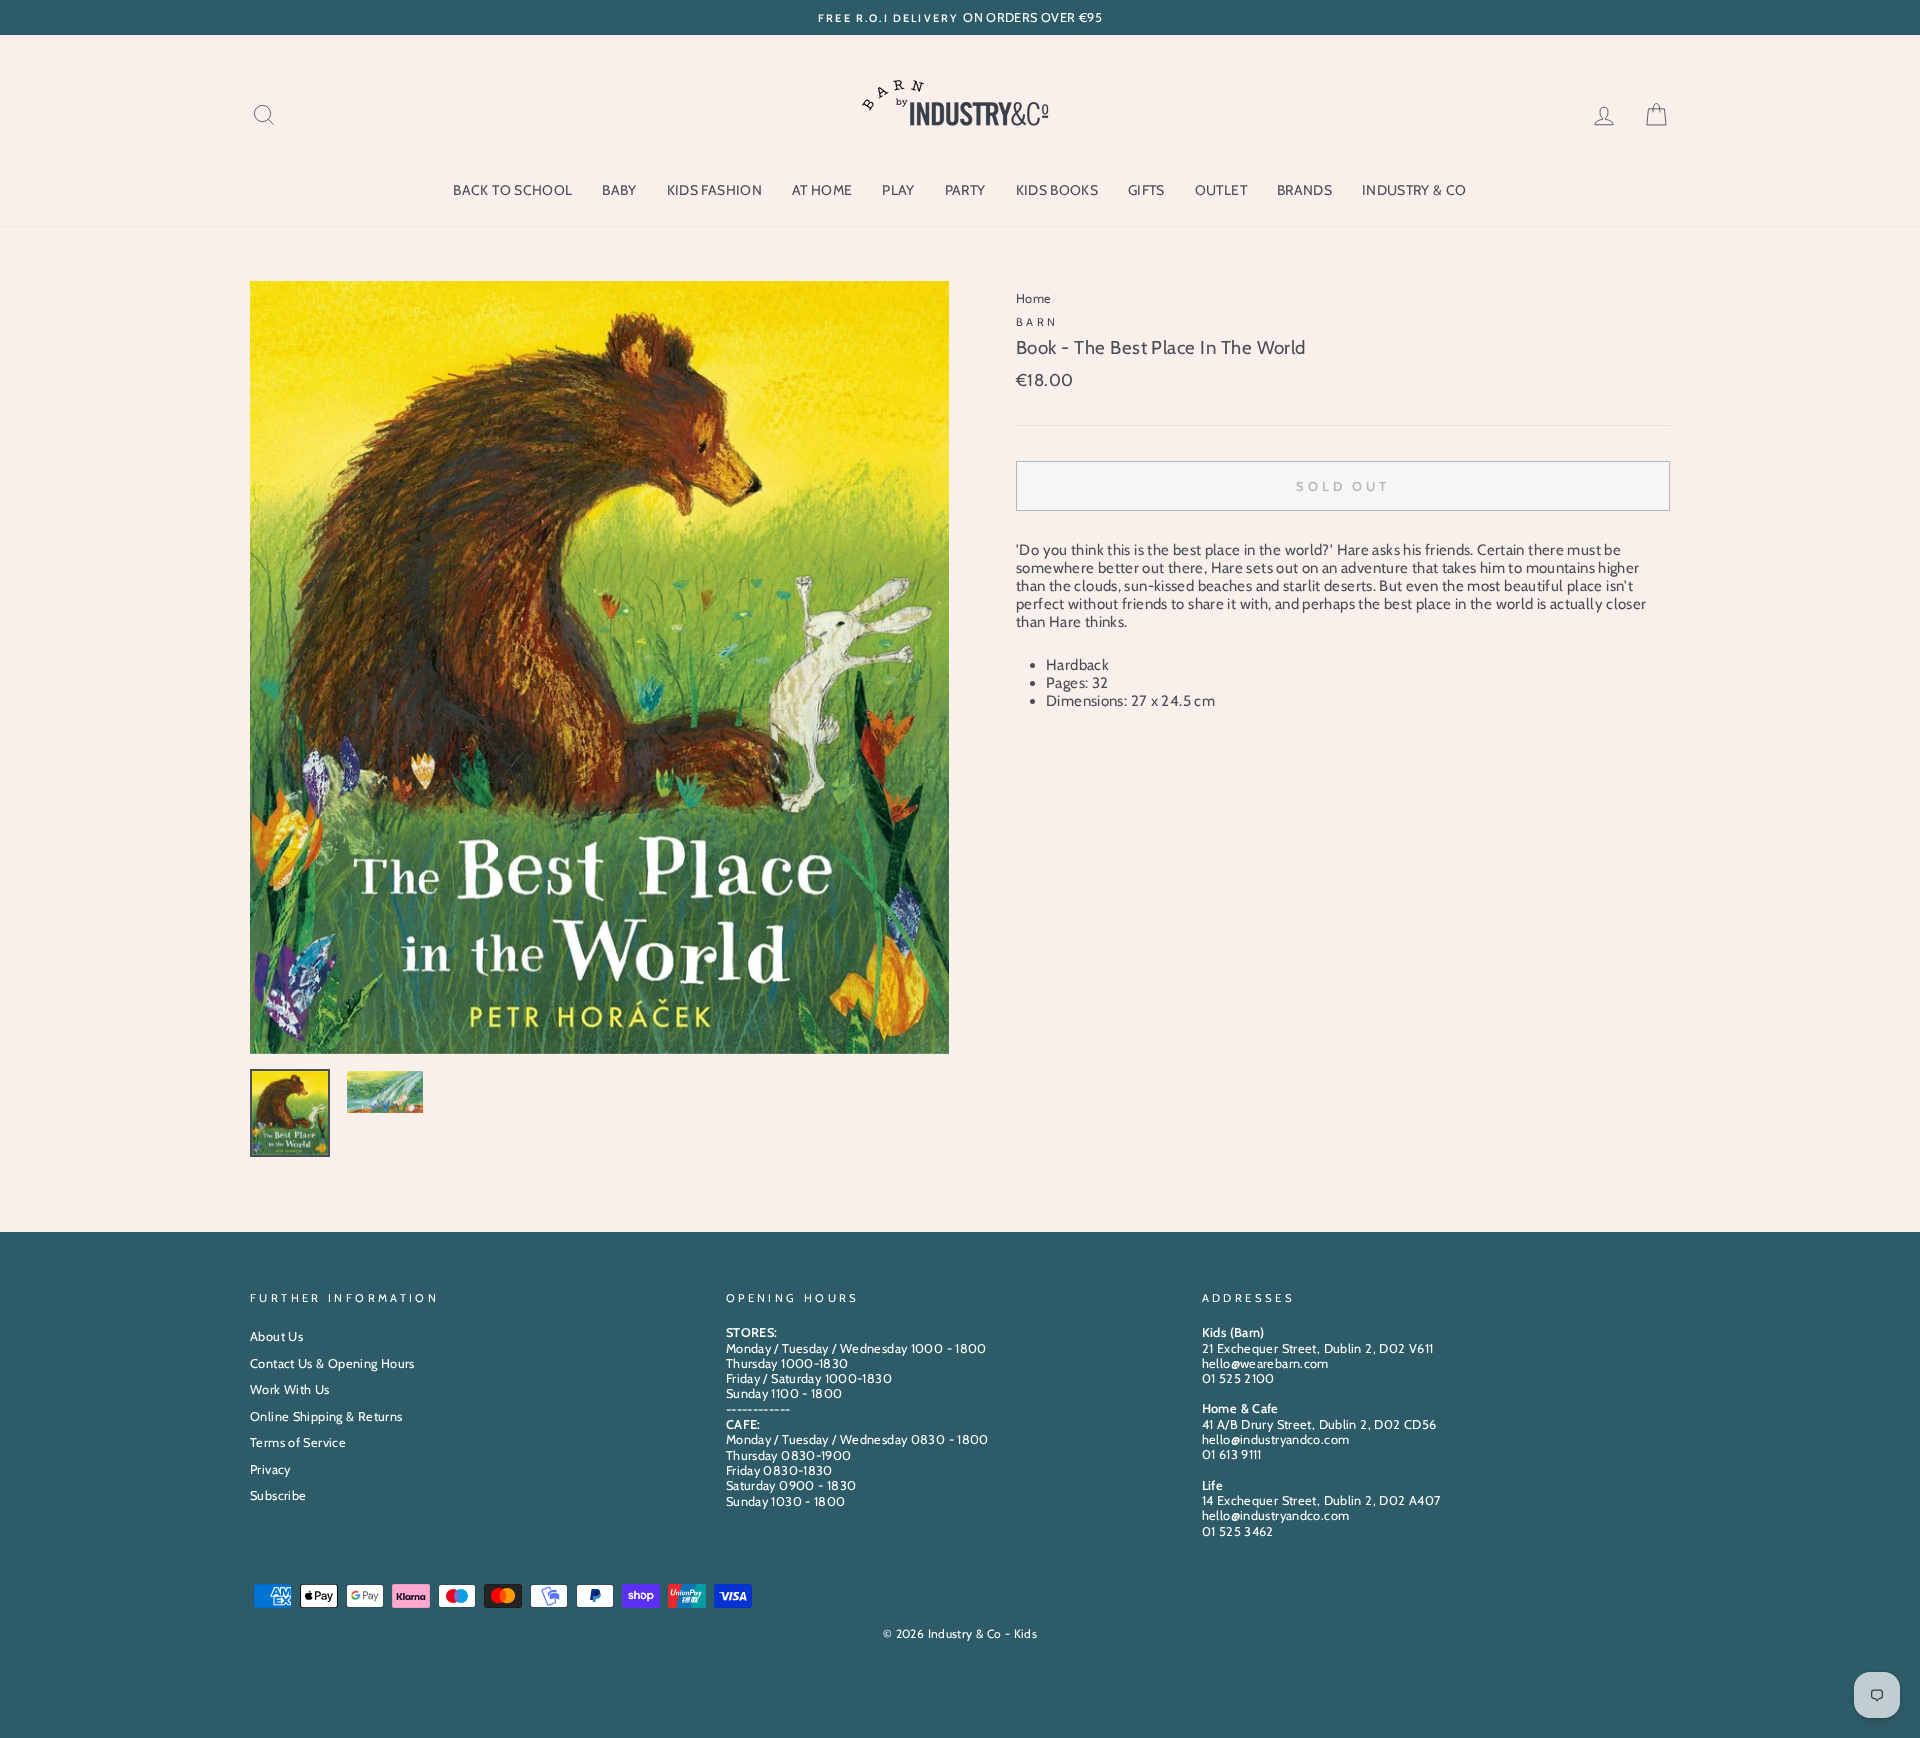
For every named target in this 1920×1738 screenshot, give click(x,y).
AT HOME (822, 190)
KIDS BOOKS (1057, 190)
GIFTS (1146, 190)
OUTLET (1221, 190)
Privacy (270, 1469)
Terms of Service (298, 1442)
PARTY (965, 190)
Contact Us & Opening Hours (332, 1363)
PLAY (898, 190)
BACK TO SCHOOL (512, 190)
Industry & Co (1414, 190)
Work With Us (290, 1389)
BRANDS (1304, 190)
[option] (960, 17)
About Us (276, 1336)
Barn (1037, 322)
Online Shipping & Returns (326, 1416)
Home (1034, 298)
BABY (619, 190)
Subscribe (278, 1495)
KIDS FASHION (714, 190)
